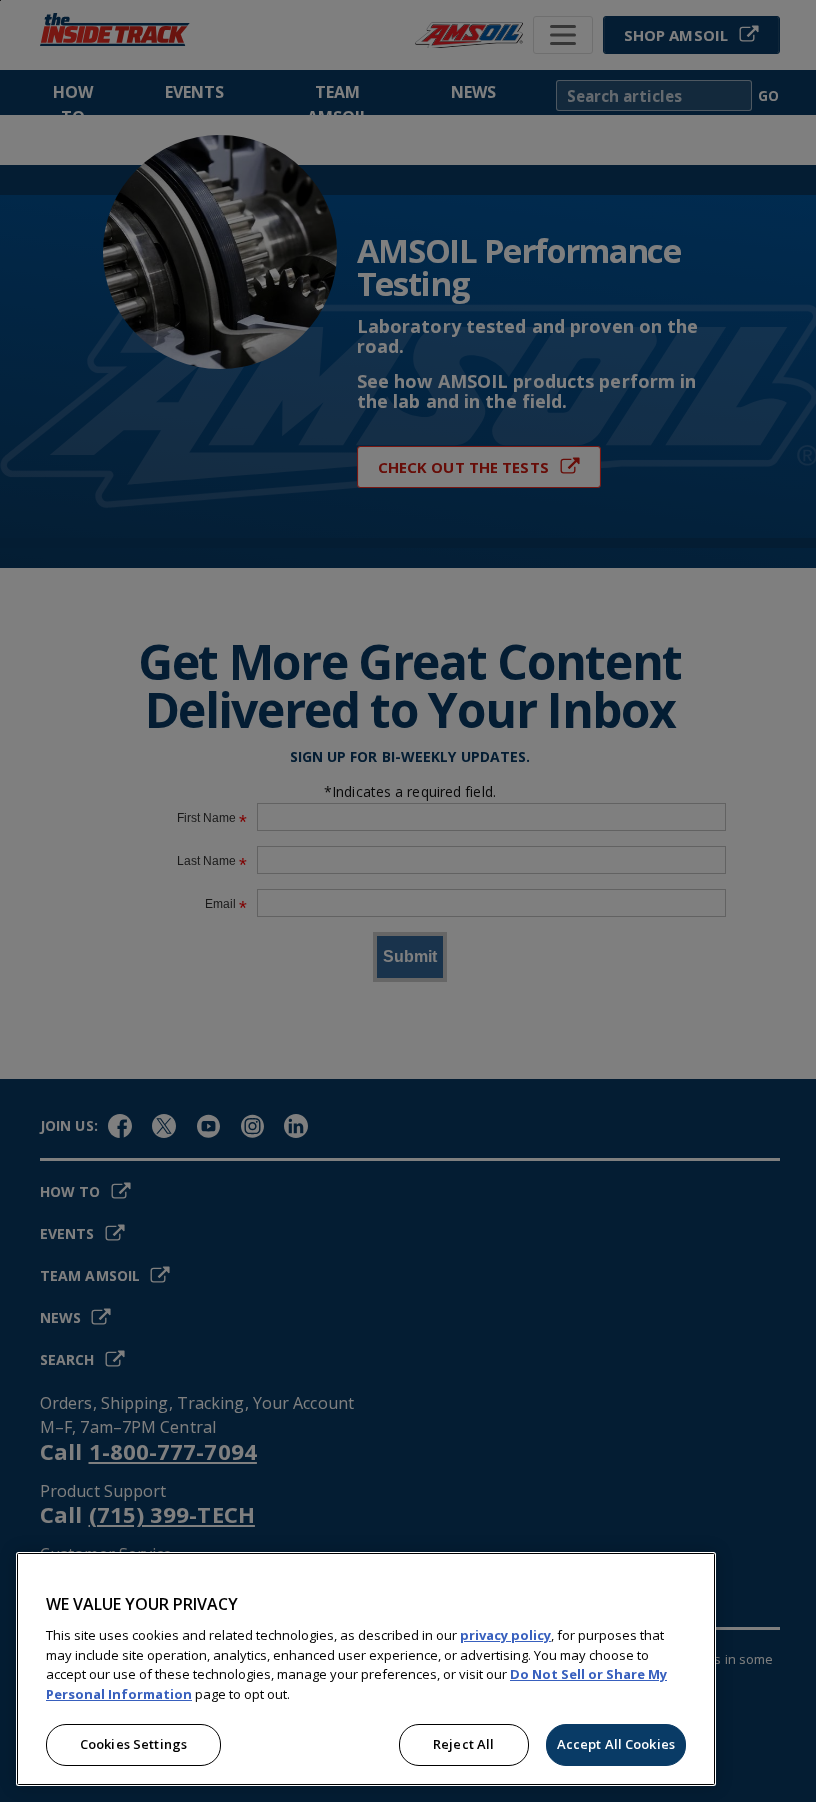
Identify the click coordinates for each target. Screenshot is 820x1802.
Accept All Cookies (616, 1744)
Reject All (463, 1744)
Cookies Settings (133, 1744)
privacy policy (505, 1635)
